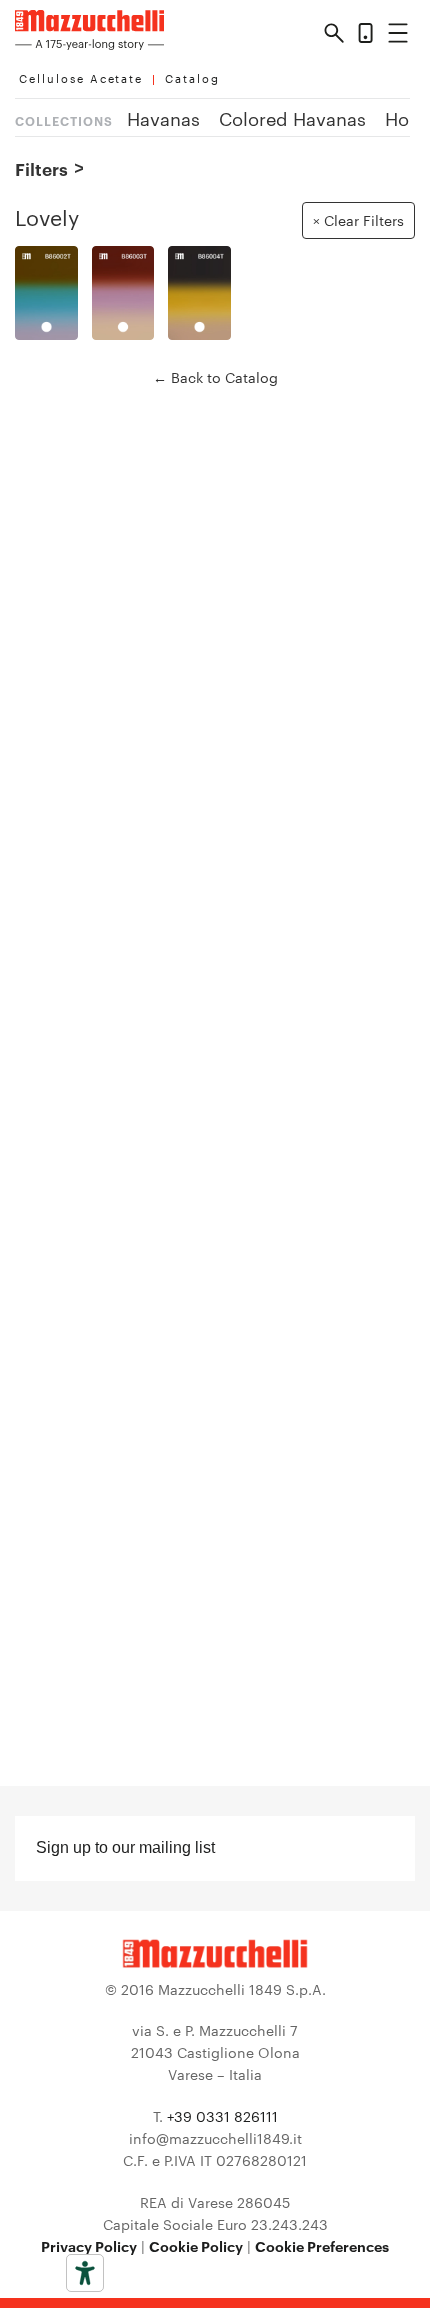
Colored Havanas (292, 117)
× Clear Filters (358, 220)
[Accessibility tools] (85, 2273)
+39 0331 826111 (222, 2116)
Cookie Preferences (322, 2245)
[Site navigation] (398, 36)
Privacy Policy (89, 2245)
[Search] (334, 36)
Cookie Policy (196, 2245)
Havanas (163, 117)
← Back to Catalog (215, 377)
